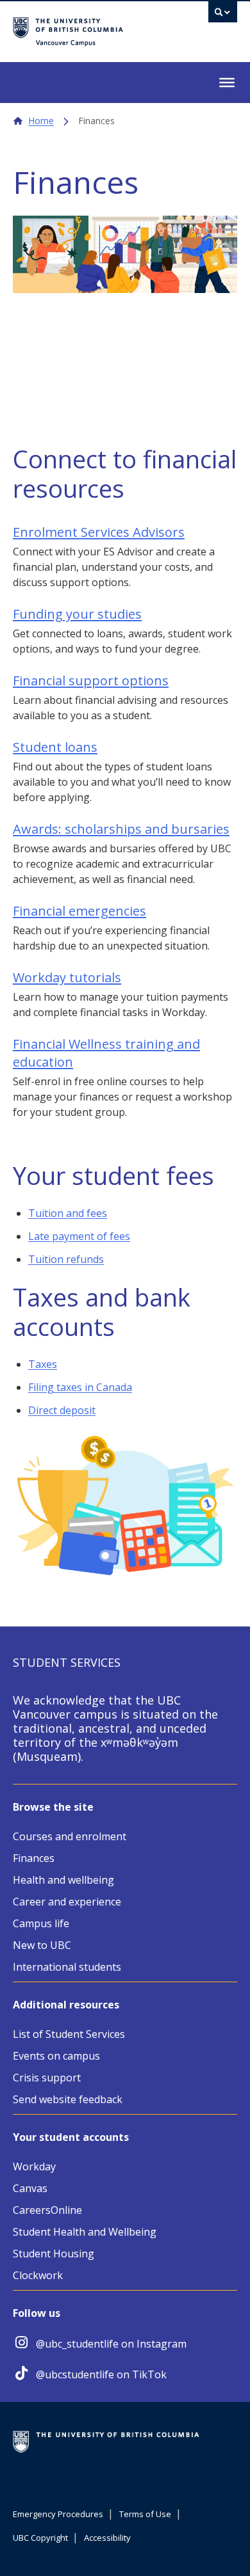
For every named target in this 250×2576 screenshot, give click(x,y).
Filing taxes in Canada (80, 1387)
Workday (34, 2167)
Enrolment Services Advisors (99, 532)
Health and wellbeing (63, 1880)
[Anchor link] (140, 490)
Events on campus (56, 2056)
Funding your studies (77, 614)
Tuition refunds (66, 1259)
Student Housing (54, 2254)
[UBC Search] (223, 15)
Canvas (30, 2188)
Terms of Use (145, 2514)
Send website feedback (68, 2099)
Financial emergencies (79, 911)
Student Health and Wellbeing (85, 2232)
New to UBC (42, 1945)
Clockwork (38, 2275)
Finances (34, 1858)
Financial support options (91, 680)
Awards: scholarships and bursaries (121, 829)
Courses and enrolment (70, 1836)
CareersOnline (47, 2210)
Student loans (55, 747)
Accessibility (107, 2538)
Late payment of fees (79, 1236)
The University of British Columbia (96, 26)
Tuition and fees (68, 1213)
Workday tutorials (67, 977)
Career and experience (67, 1902)
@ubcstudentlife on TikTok (101, 2374)
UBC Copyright (40, 2538)
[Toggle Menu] (227, 83)
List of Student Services (69, 2034)
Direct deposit (62, 1410)
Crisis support (47, 2078)
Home (41, 121)
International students (67, 1967)
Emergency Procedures (58, 2514)
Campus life (41, 1923)
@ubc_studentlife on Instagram (111, 2344)
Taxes (43, 1364)
